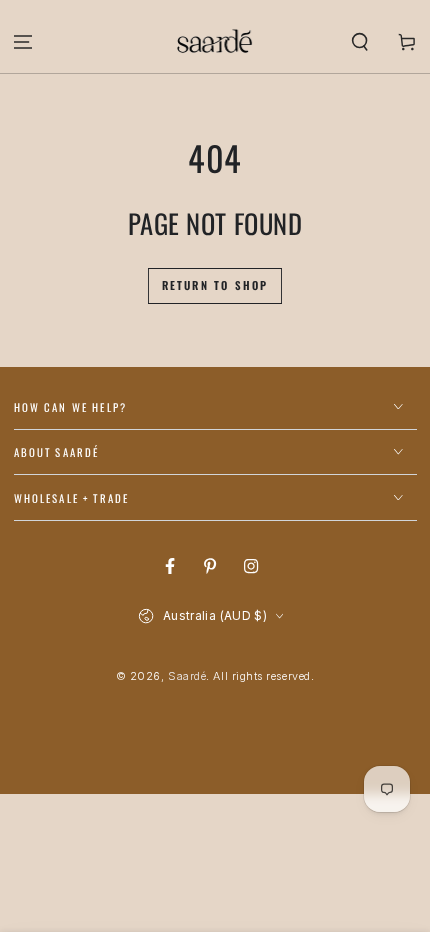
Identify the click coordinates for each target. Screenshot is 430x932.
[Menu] (23, 41)
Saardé (187, 676)
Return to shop (215, 285)
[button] (359, 41)
